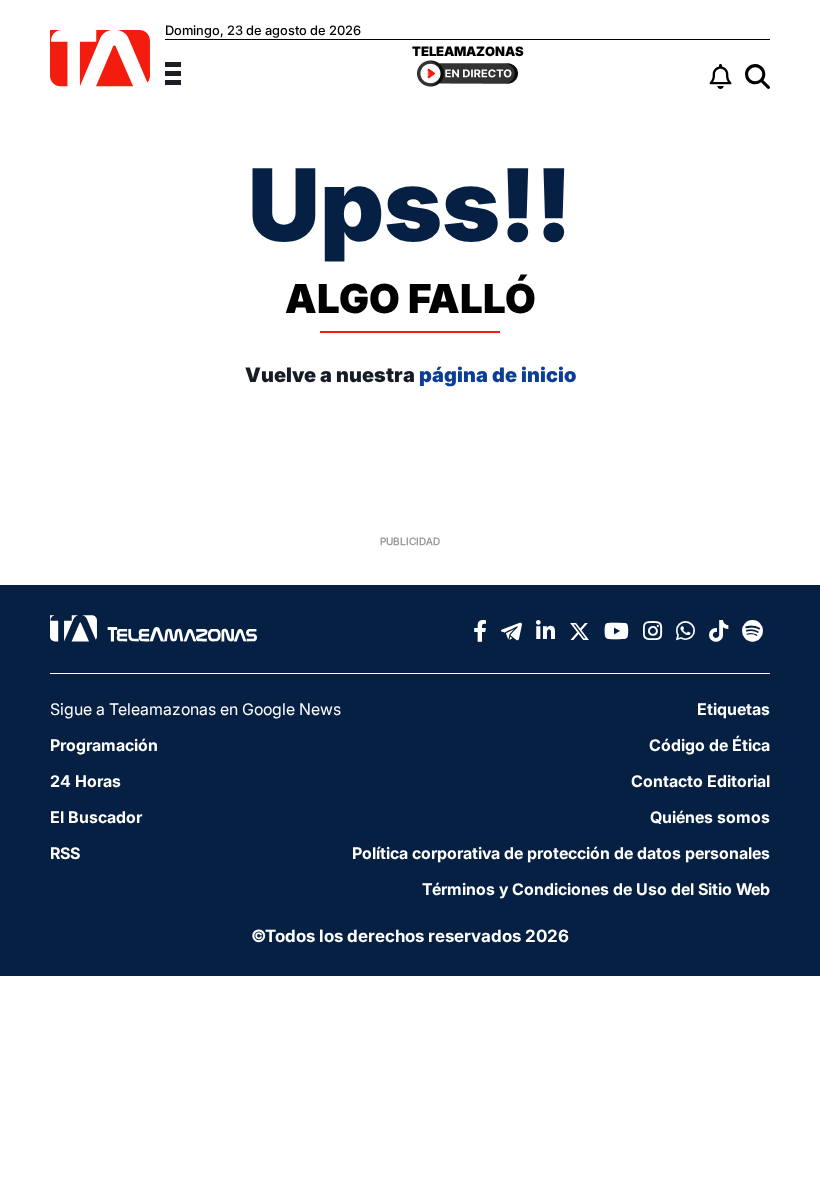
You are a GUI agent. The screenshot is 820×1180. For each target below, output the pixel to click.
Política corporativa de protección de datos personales (561, 853)
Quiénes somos (710, 817)
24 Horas (85, 781)
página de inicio (497, 375)
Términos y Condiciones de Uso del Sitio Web (596, 889)
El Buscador (96, 817)
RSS (65, 853)
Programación (104, 745)
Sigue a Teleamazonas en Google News (195, 709)
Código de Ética (709, 745)
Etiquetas (733, 709)
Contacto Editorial (700, 781)
